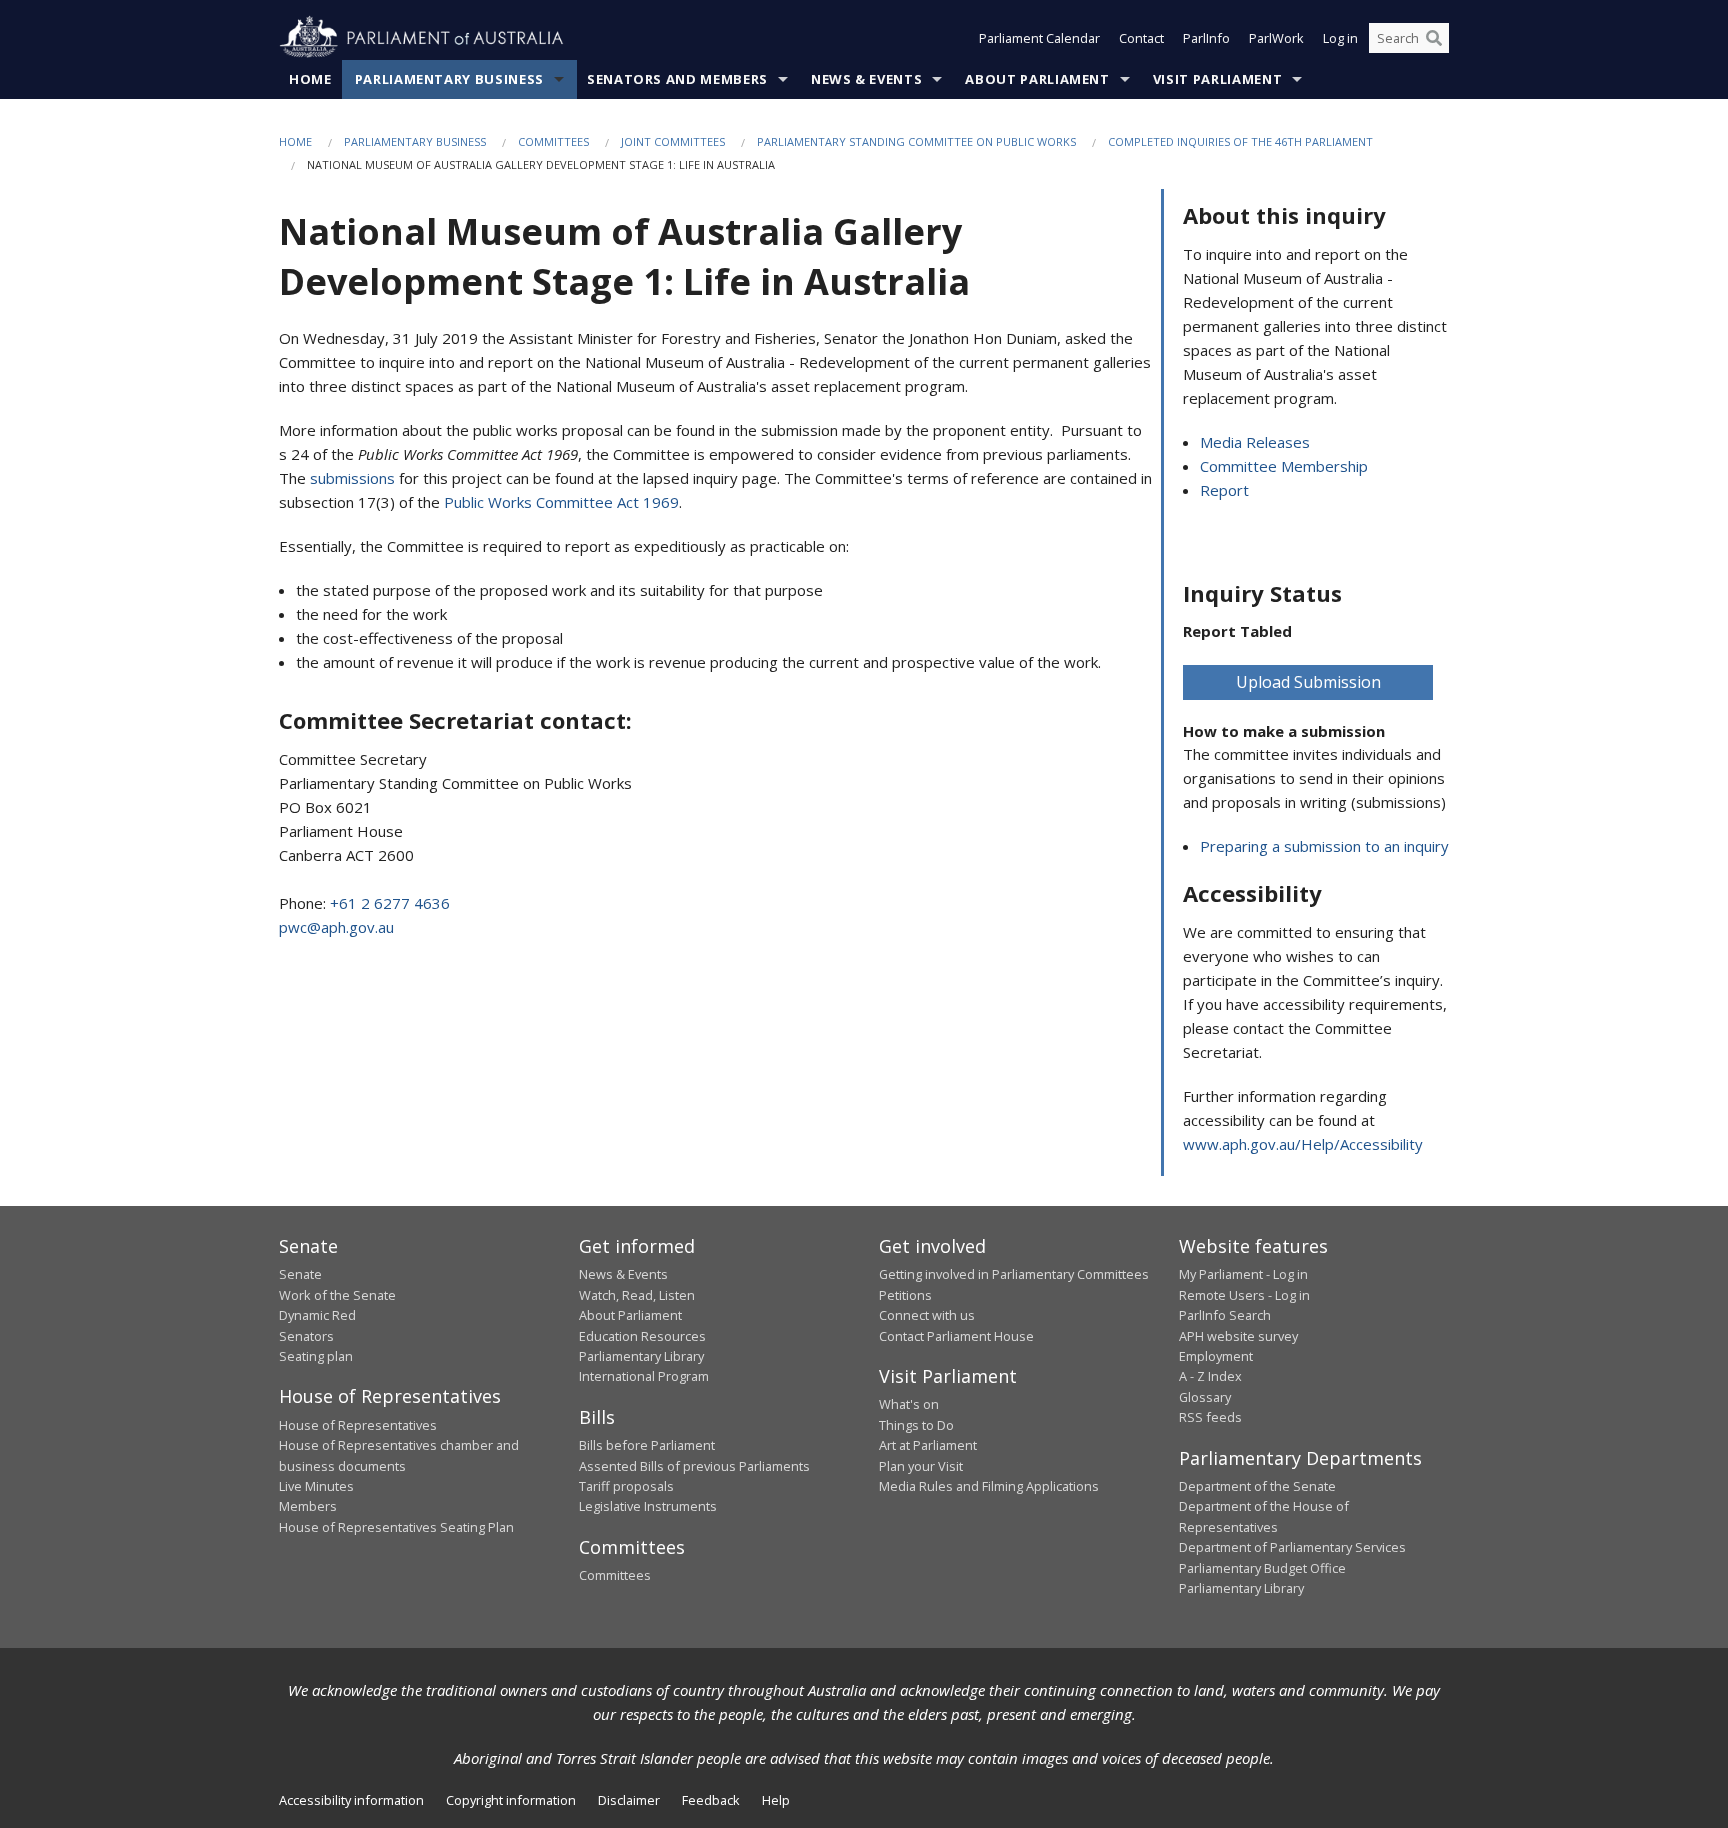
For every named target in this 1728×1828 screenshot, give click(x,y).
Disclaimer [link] (629, 1800)
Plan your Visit (921, 1466)
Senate (300, 1274)
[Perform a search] (1434, 38)
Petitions (905, 1295)
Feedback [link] (711, 1800)
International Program (644, 1376)
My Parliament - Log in (1243, 1274)
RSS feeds (1210, 1417)
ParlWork (1276, 38)
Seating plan (316, 1356)
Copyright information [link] (511, 1800)
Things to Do (916, 1425)
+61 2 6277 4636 (390, 903)
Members (308, 1506)
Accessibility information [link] (351, 1800)
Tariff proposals (626, 1486)
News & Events (866, 79)
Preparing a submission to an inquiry (1324, 846)
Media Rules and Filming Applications (989, 1486)
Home (310, 79)
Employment (1216, 1356)
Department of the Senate (1257, 1486)
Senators (306, 1336)
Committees (553, 141)
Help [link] (776, 1800)
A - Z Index (1210, 1376)
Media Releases (1255, 442)
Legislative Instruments (648, 1506)
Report (1224, 490)
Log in (1340, 38)
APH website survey (1238, 1336)
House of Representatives (358, 1425)
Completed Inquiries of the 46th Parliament (1240, 141)
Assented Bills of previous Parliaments (694, 1466)
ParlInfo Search (1225, 1315)
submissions (352, 478)
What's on (909, 1404)
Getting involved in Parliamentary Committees (1014, 1274)
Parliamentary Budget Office (1262, 1568)
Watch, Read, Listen (637, 1295)
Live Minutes (316, 1486)
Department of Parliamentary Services (1292, 1547)
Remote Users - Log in (1244, 1295)
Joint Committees (673, 141)
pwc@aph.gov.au (336, 927)
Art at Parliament (928, 1445)
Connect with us (927, 1315)
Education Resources (642, 1336)
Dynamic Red (317, 1315)
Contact (1141, 38)
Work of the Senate (337, 1295)
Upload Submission (1308, 682)
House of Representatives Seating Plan (396, 1527)
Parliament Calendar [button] (1039, 38)
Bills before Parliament (647, 1445)
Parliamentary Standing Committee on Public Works (916, 141)
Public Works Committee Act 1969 (561, 502)
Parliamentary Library (641, 1356)
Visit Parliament (1217, 79)
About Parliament (1037, 79)
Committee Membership (1284, 466)
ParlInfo (1206, 38)
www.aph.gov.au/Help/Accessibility (1303, 1144)
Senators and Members (677, 79)
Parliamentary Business (449, 79)
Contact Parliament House (956, 1336)
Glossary (1205, 1397)
